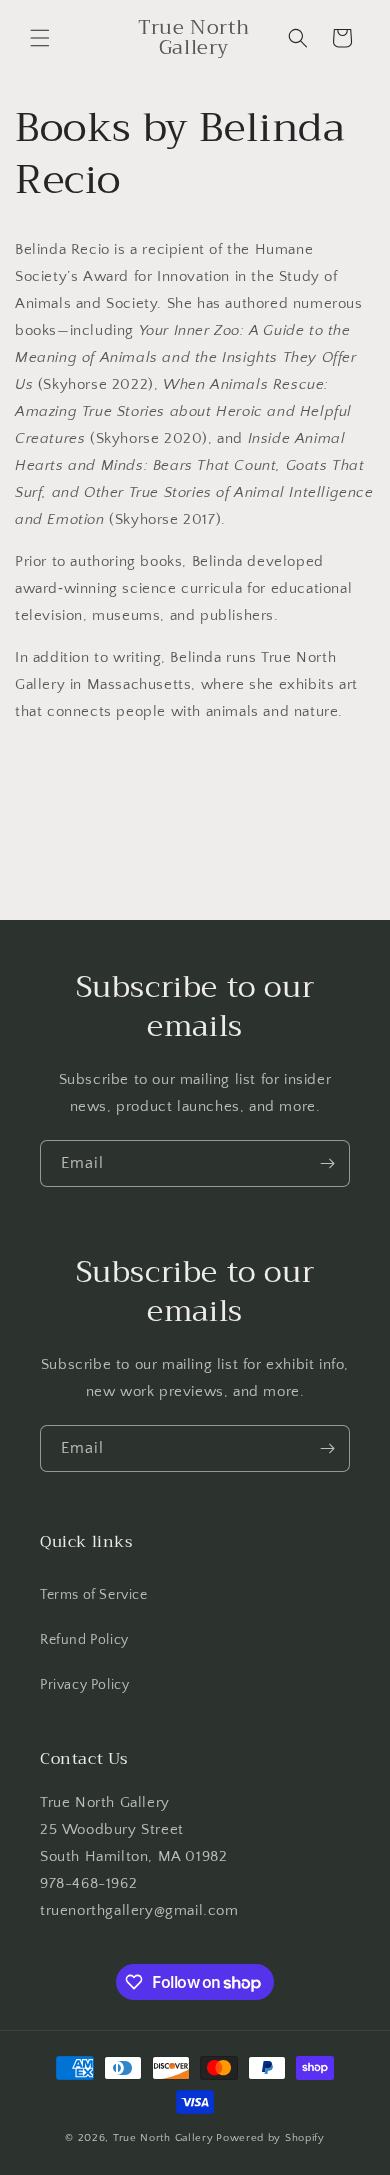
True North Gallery (163, 2138)
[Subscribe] (327, 1163)
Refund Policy (84, 1640)
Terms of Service (94, 1595)
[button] (40, 38)
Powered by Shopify (270, 2138)
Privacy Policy (84, 1685)
